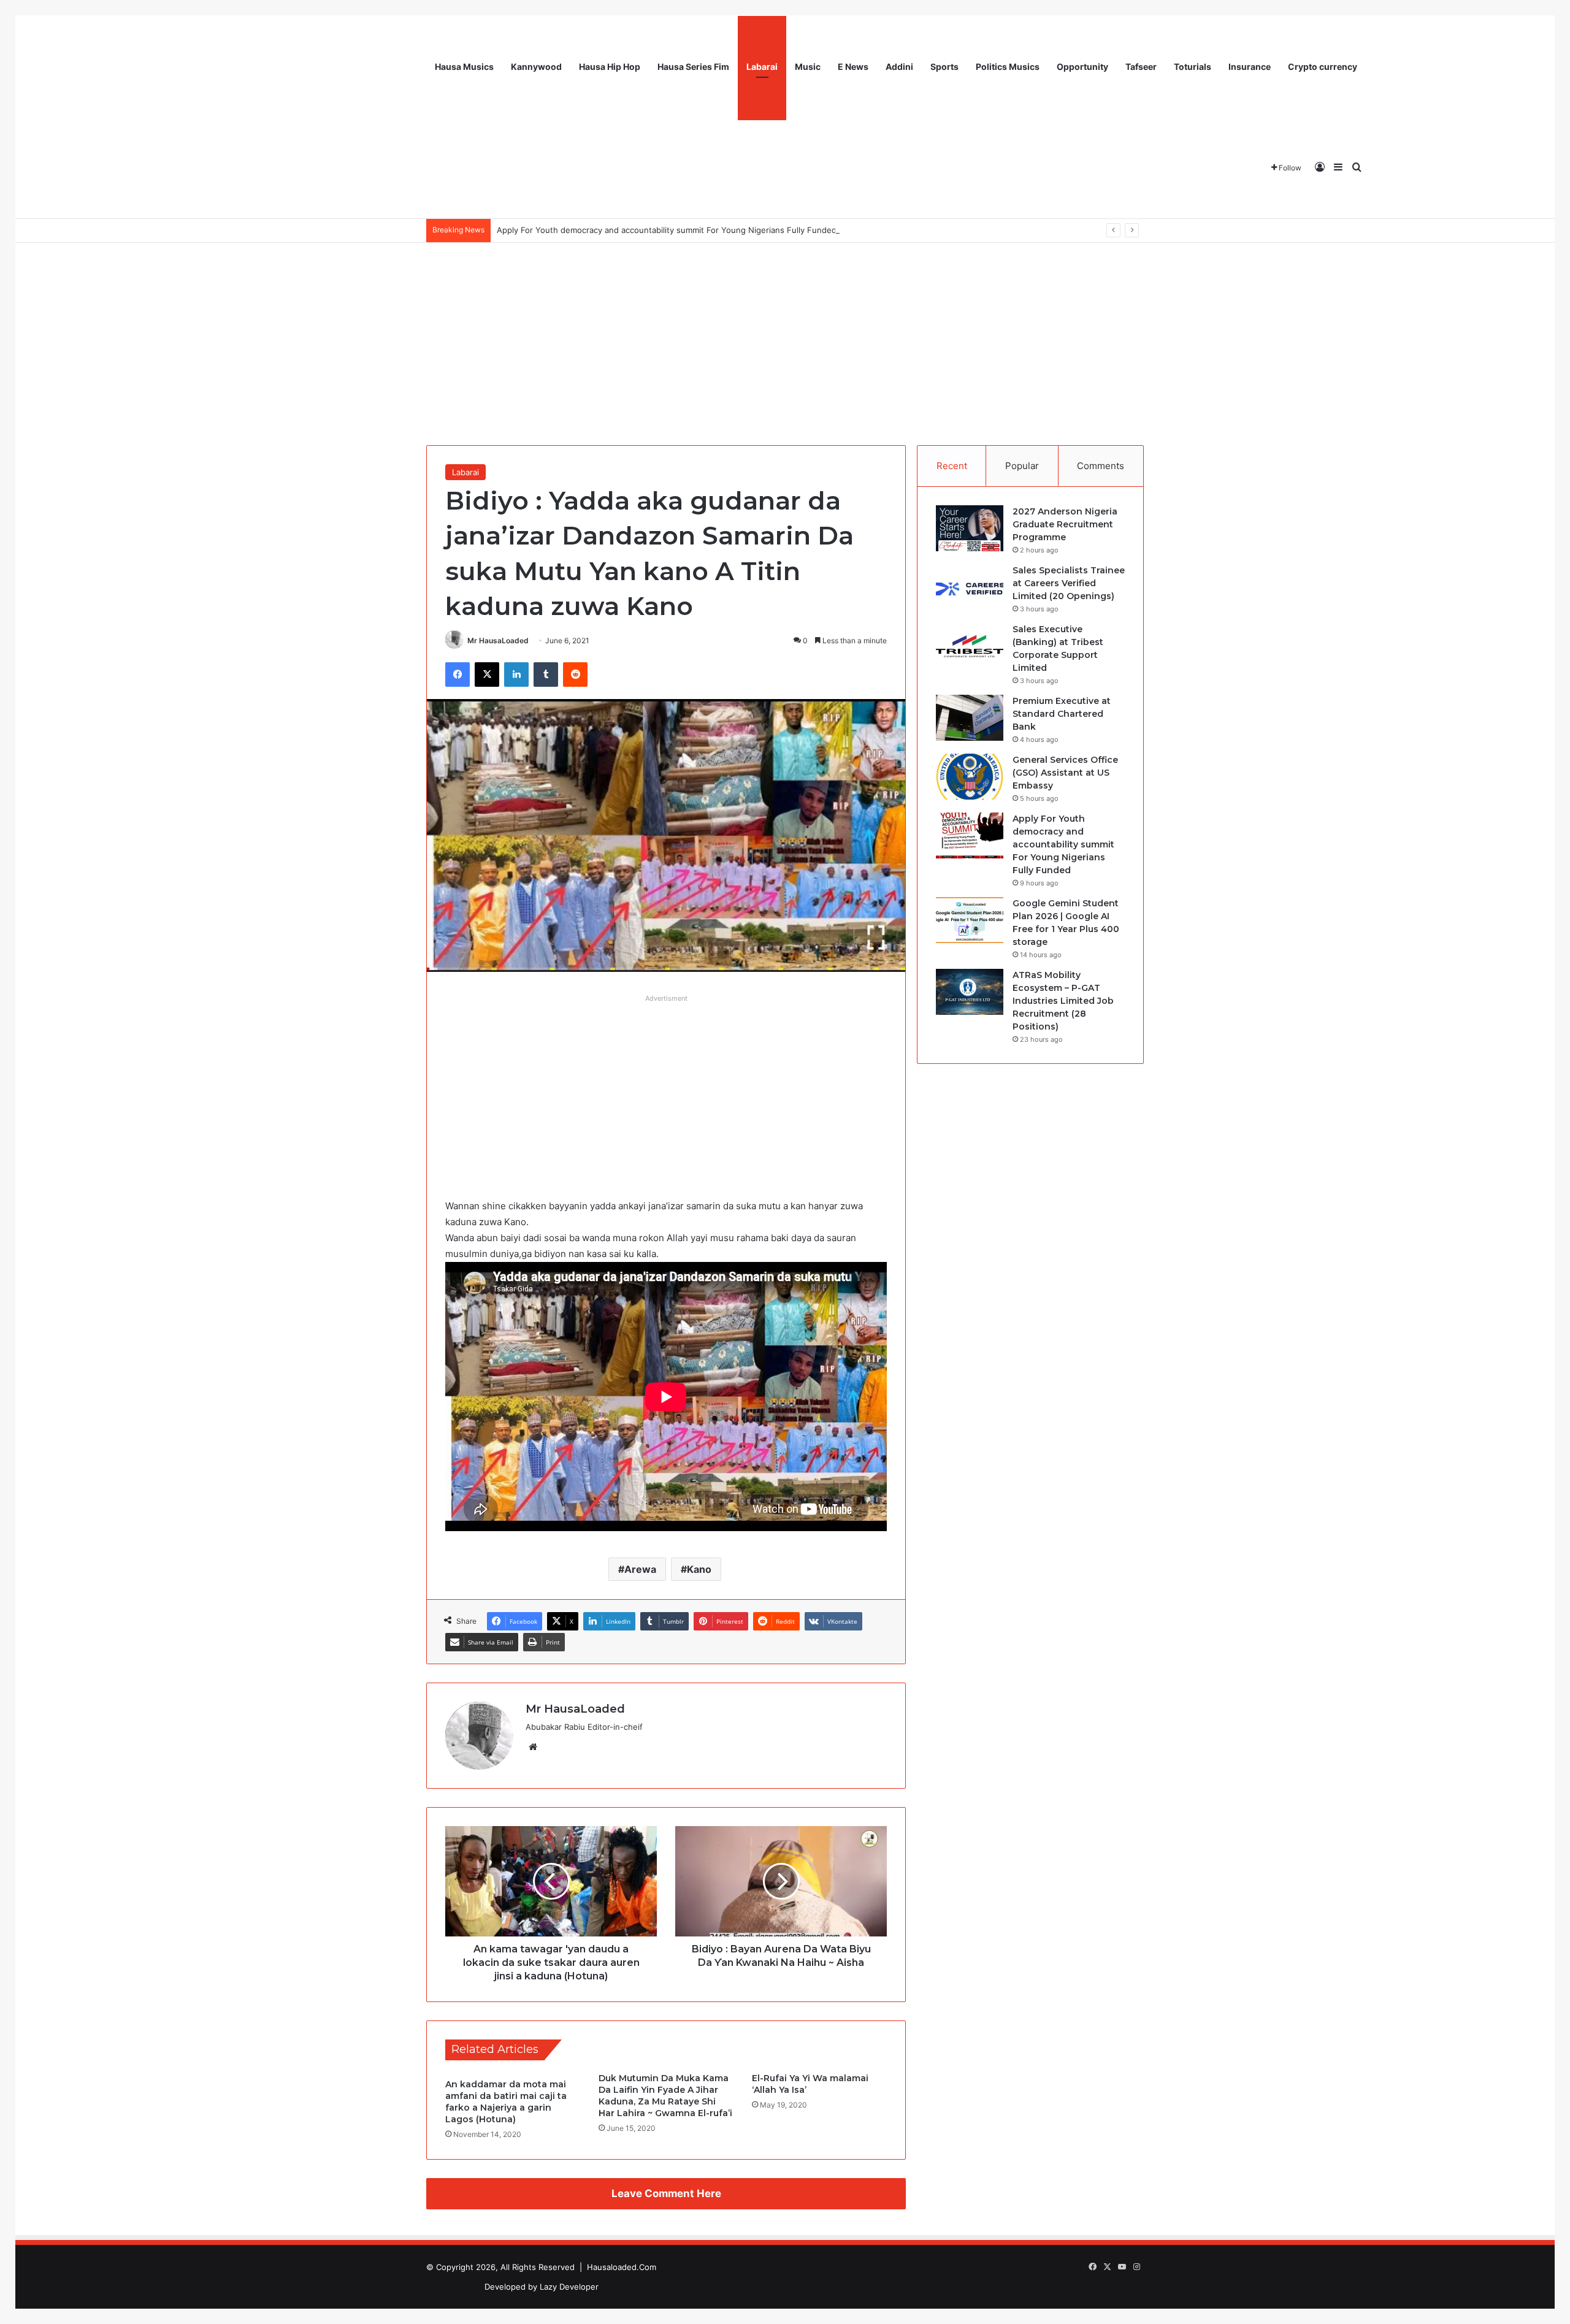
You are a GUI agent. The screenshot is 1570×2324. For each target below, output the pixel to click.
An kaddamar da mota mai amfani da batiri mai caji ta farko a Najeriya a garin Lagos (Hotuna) (506, 2102)
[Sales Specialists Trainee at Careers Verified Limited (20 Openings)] (970, 587)
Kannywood (536, 67)
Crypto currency (1323, 67)
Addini (899, 67)
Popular (1022, 466)
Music (808, 67)
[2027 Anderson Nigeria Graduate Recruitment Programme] (970, 528)
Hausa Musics (464, 67)
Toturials (1193, 67)
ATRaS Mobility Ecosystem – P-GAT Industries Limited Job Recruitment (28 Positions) (1063, 1001)
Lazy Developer (569, 2287)
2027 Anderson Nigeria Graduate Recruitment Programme (1065, 524)
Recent (952, 466)
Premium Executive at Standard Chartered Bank (1062, 714)
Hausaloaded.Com (622, 2267)
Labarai (762, 67)
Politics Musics (1008, 67)
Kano (699, 1569)
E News (853, 67)
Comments (1101, 466)
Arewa (640, 1569)
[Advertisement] (785, 335)
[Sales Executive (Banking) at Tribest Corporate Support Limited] (970, 646)
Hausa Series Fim (693, 67)
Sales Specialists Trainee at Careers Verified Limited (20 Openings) (1069, 583)
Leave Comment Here (666, 2193)
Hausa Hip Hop (610, 67)
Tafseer (1141, 67)
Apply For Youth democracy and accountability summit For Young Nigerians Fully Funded (667, 230)
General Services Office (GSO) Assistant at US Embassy (1065, 773)
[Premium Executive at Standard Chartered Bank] (970, 718)
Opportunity (1082, 67)
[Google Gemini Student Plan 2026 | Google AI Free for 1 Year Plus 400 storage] (970, 920)
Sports (944, 67)
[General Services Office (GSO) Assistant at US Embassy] (970, 777)
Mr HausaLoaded (498, 640)
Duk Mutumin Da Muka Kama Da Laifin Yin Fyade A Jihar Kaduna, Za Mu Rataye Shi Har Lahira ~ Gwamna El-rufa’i (665, 2096)
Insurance (1250, 67)
